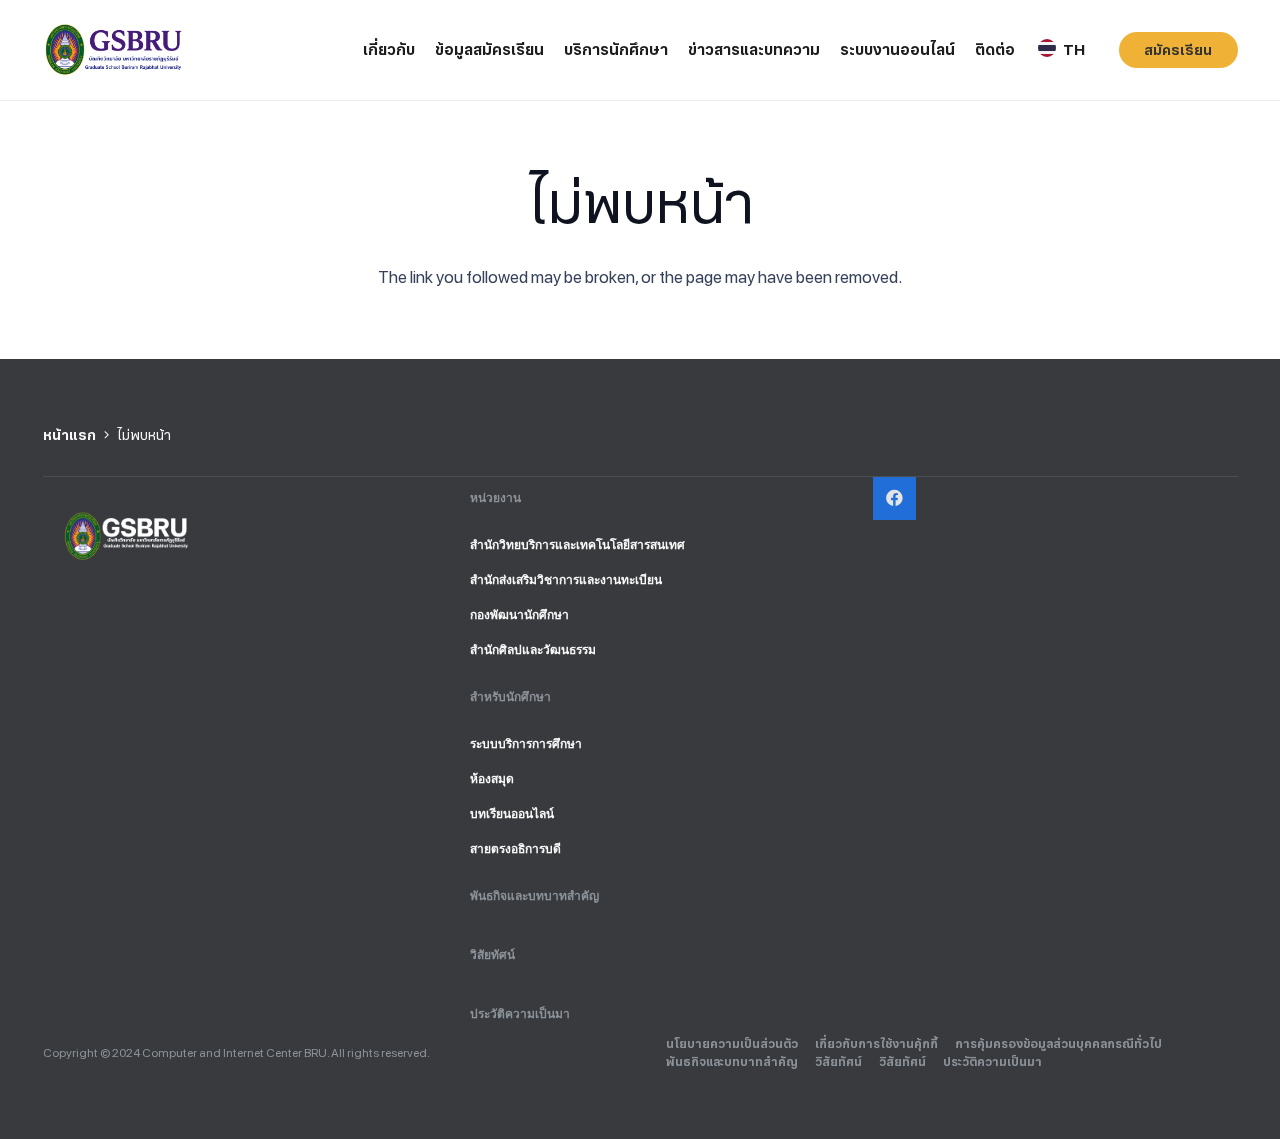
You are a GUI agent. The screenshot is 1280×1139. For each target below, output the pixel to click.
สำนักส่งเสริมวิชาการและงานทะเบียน (566, 580)
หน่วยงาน (495, 498)
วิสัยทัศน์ (492, 955)
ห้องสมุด (492, 779)
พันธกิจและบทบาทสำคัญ (534, 896)
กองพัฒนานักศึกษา (519, 615)
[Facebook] (894, 498)
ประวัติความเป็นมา (520, 1014)
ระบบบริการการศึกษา (526, 744)
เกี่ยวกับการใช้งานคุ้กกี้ (876, 1044)
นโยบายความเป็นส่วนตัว (732, 1044)
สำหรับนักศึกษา (510, 697)
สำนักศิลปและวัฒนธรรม (533, 650)
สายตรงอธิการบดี (515, 849)
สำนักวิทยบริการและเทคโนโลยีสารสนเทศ (577, 545)
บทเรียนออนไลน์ (512, 814)
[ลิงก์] (115, 50)
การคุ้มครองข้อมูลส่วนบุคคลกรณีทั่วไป (1058, 1044)
